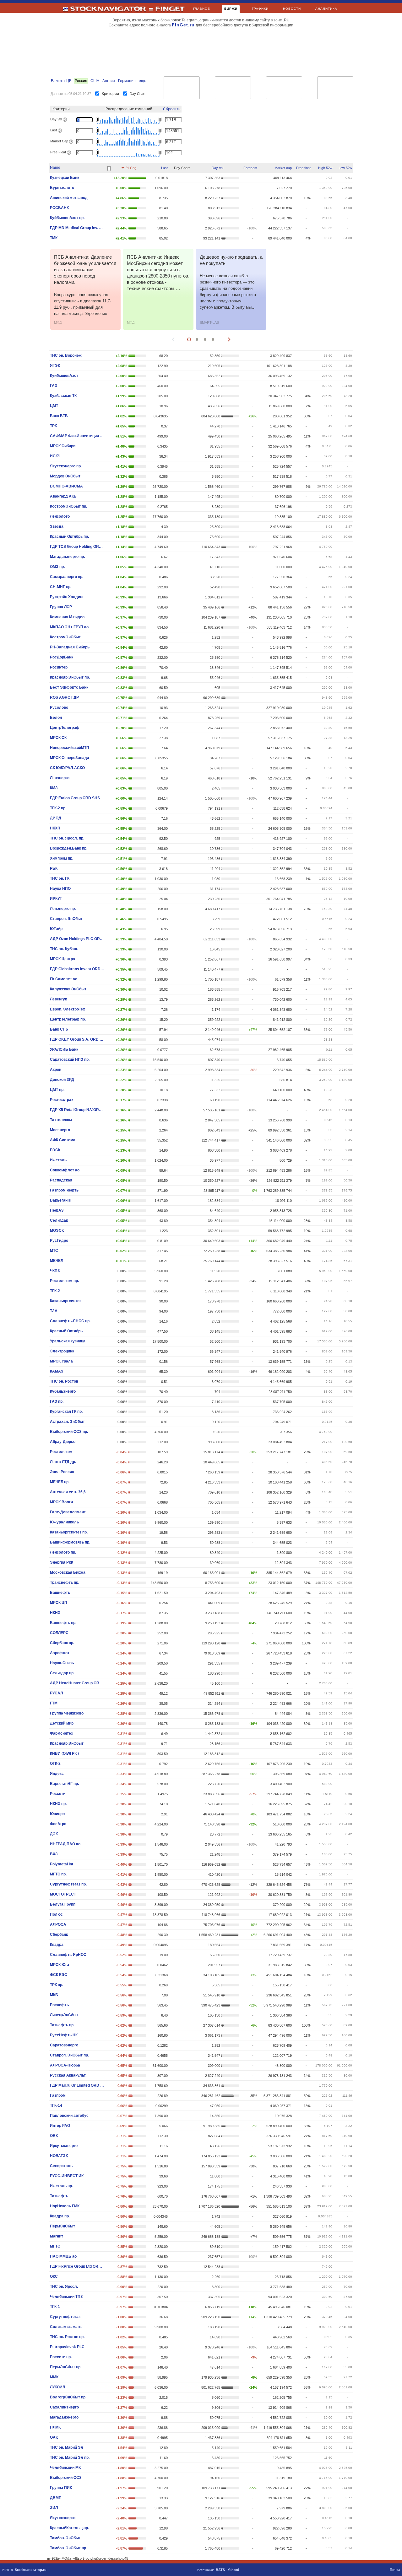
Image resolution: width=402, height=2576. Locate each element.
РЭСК (55, 1150)
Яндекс (57, 1774)
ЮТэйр (56, 929)
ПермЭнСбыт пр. (66, 2367)
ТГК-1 (55, 2307)
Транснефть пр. (65, 1582)
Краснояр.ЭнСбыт (67, 1743)
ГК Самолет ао (64, 979)
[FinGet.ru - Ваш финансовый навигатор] (170, 11)
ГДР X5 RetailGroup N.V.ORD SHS (77, 1110)
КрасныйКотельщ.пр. (69, 2528)
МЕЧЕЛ (57, 1261)
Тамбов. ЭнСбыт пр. (68, 2548)
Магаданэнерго (64, 2417)
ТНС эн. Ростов (64, 1381)
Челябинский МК (65, 2468)
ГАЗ (54, 386)
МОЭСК (57, 1230)
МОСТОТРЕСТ (63, 1894)
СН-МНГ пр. (61, 587)
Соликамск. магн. (66, 2327)
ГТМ (54, 1703)
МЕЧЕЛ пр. (60, 1482)
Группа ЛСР (61, 607)
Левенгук (58, 999)
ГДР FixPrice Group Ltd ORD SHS (77, 2266)
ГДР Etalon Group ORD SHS (75, 798)
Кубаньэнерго (63, 1391)
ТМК (54, 238)
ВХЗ (54, 1854)
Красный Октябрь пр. (69, 537)
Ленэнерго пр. (63, 909)
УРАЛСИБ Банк (64, 1049)
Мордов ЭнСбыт (65, 476)
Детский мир (62, 1723)
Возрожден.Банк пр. (69, 848)
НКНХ (55, 1613)
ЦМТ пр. (57, 1090)
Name (55, 168)
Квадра (57, 1945)
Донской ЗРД (62, 1080)
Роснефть (59, 2005)
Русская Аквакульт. (68, 2075)
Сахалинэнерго (64, 2407)
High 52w (325, 168)
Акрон (56, 1070)
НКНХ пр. (58, 1804)
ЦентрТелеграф (65, 728)
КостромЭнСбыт (65, 637)
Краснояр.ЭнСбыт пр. (70, 677)
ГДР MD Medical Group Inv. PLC (77, 228)
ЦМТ (54, 406)
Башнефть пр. (63, 1623)
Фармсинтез (61, 1733)
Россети (58, 1794)
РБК (54, 868)
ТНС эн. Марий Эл (67, 2447)
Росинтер (59, 667)
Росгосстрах (62, 1100)
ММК (54, 2377)
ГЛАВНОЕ (202, 9)
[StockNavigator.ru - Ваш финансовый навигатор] (108, 11)
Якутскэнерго (63, 2518)
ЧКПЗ (55, 1271)
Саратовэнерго (64, 2045)
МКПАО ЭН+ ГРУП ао (69, 627)
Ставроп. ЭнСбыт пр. (69, 2055)
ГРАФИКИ (260, 9)
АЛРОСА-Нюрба (65, 2065)
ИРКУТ (56, 899)
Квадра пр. (60, 2216)
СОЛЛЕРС (59, 1633)
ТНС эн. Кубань (64, 949)
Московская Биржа (68, 1572)
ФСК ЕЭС (59, 1975)
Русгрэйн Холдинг (67, 597)
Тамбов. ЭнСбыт (65, 2538)
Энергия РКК (62, 1562)
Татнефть (59, 2196)
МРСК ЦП (59, 1603)
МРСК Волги (61, 1502)
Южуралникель (64, 1522)
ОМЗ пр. (57, 567)
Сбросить (172, 109)
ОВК (54, 2136)
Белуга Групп (63, 1904)
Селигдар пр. (62, 1673)
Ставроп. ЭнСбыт (66, 919)
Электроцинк (62, 1351)
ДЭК (54, 1834)
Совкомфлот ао (65, 1170)
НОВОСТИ (292, 9)
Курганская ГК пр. (66, 1412)
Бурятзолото (62, 188)
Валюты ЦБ (61, 81)
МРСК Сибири (63, 446)
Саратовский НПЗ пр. (70, 1060)
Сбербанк (59, 1935)
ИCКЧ (55, 456)
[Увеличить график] (182, 178)
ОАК (54, 2437)
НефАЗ (57, 1210)
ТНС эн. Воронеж (66, 355)
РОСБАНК (59, 208)
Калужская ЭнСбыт (68, 989)
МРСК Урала (61, 1361)
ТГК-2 (55, 1291)
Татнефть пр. (62, 2025)
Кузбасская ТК (63, 396)
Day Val (217, 168)
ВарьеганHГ (61, 1200)
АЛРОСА (58, 1924)
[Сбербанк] (182, 88)
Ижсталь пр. (61, 2186)
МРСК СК (58, 738)
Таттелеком (61, 1120)
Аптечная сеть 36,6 (68, 1492)
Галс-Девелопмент (68, 1512)
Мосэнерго (60, 1130)
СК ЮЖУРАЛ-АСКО (67, 768)
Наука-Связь (62, 1663)
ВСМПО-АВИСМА (66, 486)
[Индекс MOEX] (233, 88)
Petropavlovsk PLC (67, 2347)
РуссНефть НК (64, 2035)
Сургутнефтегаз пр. (68, 1884)
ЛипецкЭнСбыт (64, 2015)
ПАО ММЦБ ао (63, 2256)
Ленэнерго (60, 778)
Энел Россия (62, 1472)
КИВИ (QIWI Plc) (64, 1753)
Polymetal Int (62, 1864)
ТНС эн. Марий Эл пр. (70, 2458)
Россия (81, 81)
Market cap (283, 168)
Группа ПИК (61, 2488)
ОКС (54, 2276)
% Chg (131, 168)
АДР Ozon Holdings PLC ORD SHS (77, 939)
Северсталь (61, 2166)
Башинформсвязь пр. (70, 1542)
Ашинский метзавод (69, 198)
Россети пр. (61, 2357)
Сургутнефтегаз (65, 2317)
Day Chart (138, 94)
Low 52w (345, 168)
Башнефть (60, 1593)
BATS (220, 2570)
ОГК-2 (55, 1764)
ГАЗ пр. (57, 1401)
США (95, 81)
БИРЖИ (231, 9)
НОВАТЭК (59, 2156)
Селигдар (59, 1220)
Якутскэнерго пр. (66, 466)
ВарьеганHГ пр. (64, 1784)
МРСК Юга (60, 1965)
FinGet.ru (183, 25)
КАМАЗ (57, 1371)
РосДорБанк (62, 657)
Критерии (110, 94)
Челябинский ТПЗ (66, 2297)
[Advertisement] (200, 51)
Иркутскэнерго (64, 2146)
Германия (127, 81)
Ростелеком (61, 1452)
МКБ (54, 1995)
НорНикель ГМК (65, 2206)
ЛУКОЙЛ (57, 2387)
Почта (395, 2570)
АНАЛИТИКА (326, 9)
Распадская (61, 1180)
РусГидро (59, 1241)
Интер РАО (60, 2126)
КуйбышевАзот (64, 376)
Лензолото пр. (63, 1552)
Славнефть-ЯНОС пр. (70, 1321)
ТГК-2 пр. (58, 808)
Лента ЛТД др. (63, 1462)
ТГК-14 (56, 2105)
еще (143, 81)
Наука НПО (60, 889)
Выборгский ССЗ (66, 2478)
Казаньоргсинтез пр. (69, 1532)
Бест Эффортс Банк (69, 687)
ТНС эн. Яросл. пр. (67, 838)
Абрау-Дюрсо (63, 1442)
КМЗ (54, 788)
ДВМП (56, 2498)
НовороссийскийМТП (70, 748)
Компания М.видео (67, 617)
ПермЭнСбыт (62, 2226)
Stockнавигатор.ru (31, 2570)
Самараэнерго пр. (67, 577)
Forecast (250, 168)
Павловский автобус (69, 2116)
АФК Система (63, 1140)
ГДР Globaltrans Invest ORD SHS (77, 969)
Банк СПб (59, 1029)
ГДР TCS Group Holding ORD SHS (77, 547)
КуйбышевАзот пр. (67, 218)
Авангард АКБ (63, 496)
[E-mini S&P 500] (335, 88)
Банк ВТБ (59, 416)
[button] (189, 340)
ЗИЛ (54, 2508)
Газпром (58, 2095)
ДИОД (56, 818)
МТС (54, 1251)
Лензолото (60, 516)
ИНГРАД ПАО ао (65, 1844)
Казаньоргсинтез (66, 1301)
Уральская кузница (68, 1341)
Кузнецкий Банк (65, 178)
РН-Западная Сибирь (70, 647)
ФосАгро (58, 1824)
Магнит (57, 2236)
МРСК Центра (62, 959)
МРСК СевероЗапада (70, 758)
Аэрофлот (60, 1653)
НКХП (55, 828)
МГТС (55, 2246)
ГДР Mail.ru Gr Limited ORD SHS (77, 2085)
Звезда (57, 526)
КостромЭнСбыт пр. (68, 506)
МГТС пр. (58, 1874)
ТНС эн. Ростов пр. (67, 2337)
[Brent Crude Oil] (284, 88)
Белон (56, 718)
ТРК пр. (57, 1985)
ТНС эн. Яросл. (64, 2287)
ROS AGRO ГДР (64, 697)
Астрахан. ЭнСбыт (67, 1422)
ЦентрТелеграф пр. (68, 1019)
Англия (109, 81)
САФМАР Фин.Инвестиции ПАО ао (77, 436)
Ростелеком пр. (64, 1281)
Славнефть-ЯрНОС (68, 1955)
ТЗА (54, 1311)
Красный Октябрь (66, 1331)
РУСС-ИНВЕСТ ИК (67, 2176)
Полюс (56, 1914)
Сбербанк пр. (62, 1643)
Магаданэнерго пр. (67, 557)
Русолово (59, 707)
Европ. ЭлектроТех (68, 1009)
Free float (303, 168)
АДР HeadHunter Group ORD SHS (77, 1683)
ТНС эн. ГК (60, 878)
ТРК (53, 426)
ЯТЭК (55, 366)
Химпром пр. (62, 858)
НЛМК (55, 2427)
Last (164, 168)
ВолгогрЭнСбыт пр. (68, 2397)
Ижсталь (58, 1160)
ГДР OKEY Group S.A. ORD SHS (77, 1039)
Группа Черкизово (67, 1713)
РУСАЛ (56, 1693)
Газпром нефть (64, 1190)
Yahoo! (234, 2570)
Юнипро (57, 1814)
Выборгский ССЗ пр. (69, 1432)
